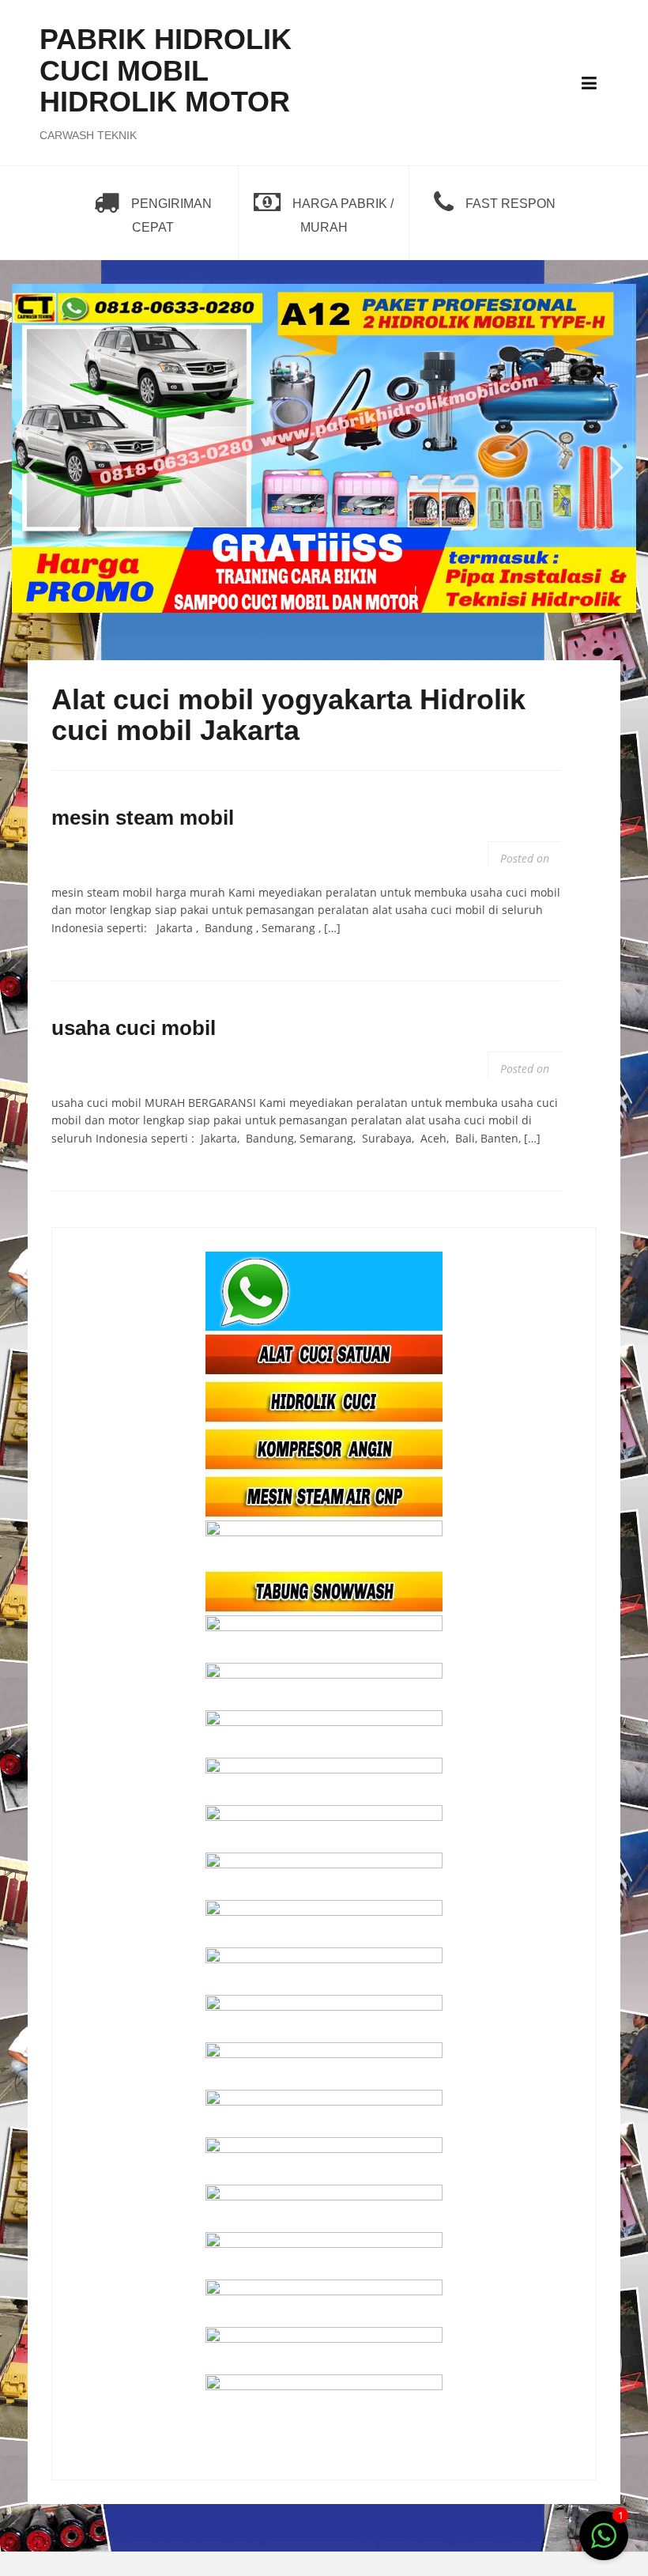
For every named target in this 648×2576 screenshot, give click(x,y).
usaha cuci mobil (134, 1028)
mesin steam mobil (143, 818)
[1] (604, 2544)
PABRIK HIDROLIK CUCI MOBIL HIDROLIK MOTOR (166, 70)
